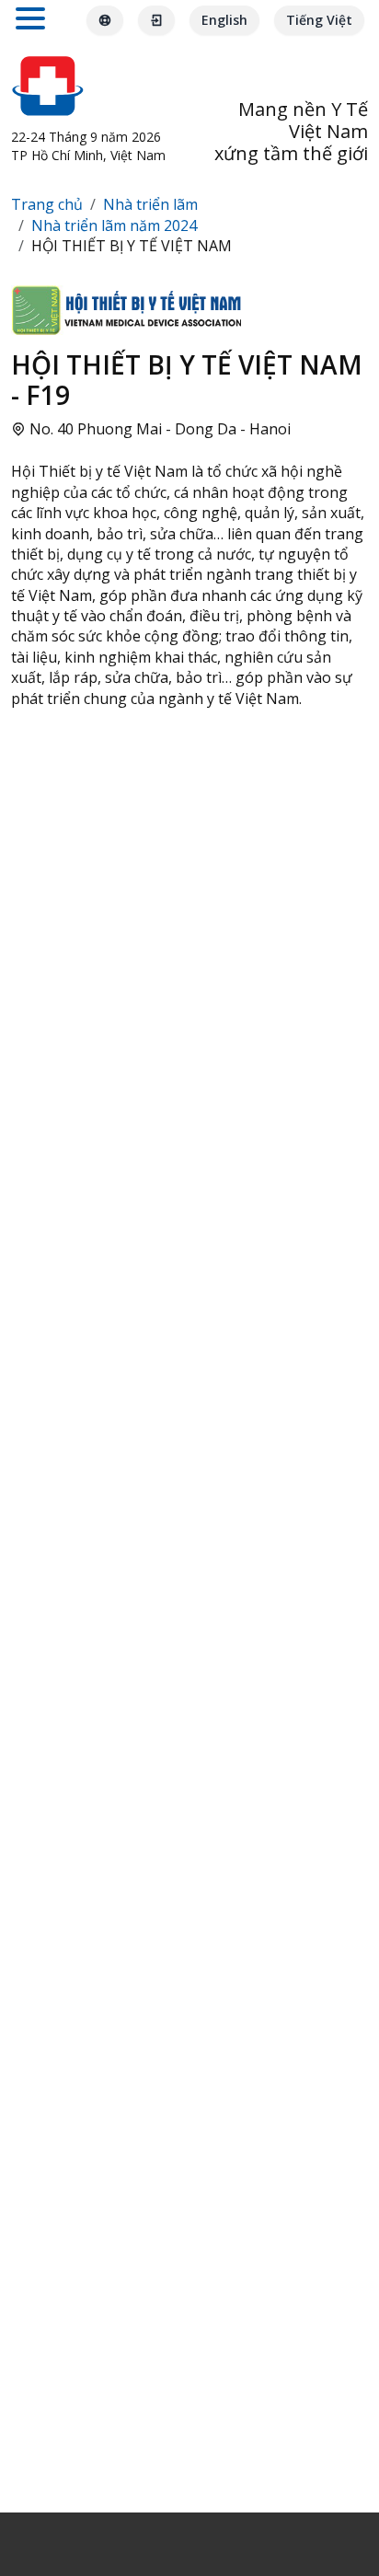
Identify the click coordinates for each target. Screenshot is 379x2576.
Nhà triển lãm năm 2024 (114, 225)
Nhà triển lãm (150, 204)
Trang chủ (47, 204)
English (224, 20)
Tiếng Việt (319, 20)
